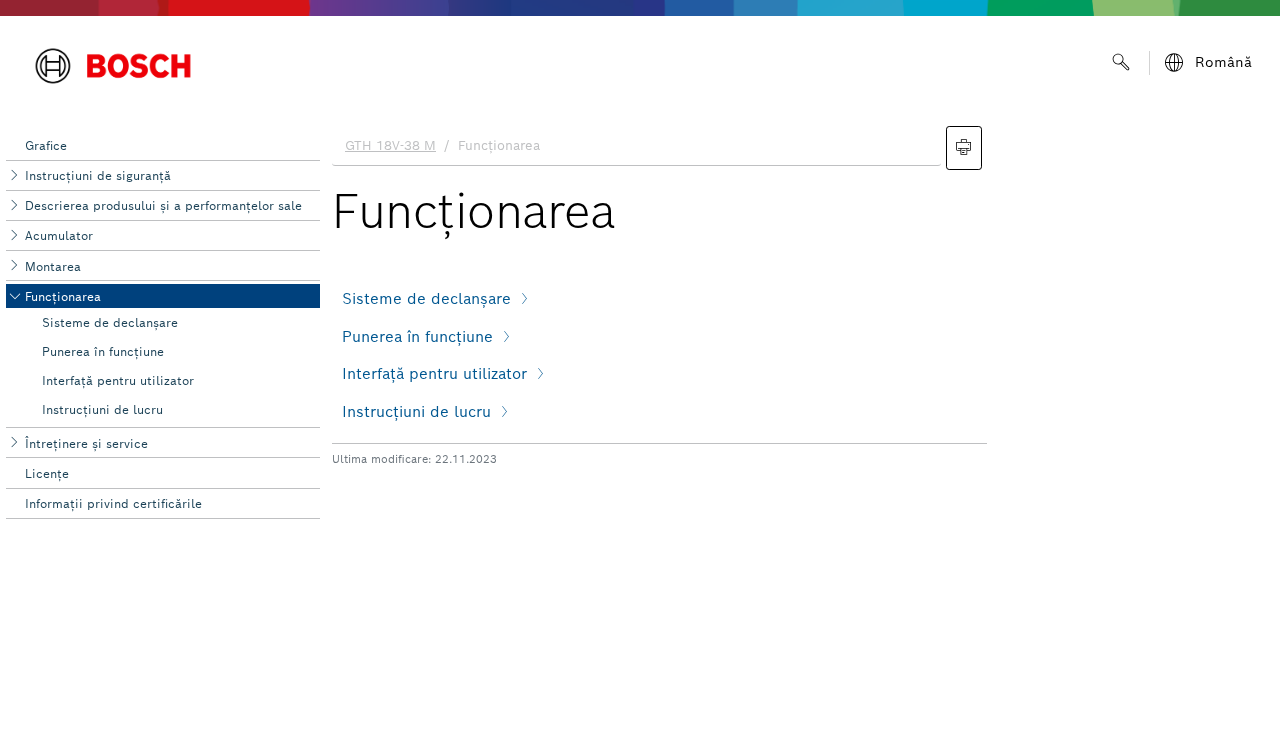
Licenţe (47, 473)
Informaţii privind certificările (113, 503)
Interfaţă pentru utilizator (118, 380)
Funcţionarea (63, 296)
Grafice (46, 145)
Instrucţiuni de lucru (102, 409)
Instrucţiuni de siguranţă (98, 175)
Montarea (53, 266)
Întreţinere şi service (86, 443)
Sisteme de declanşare (110, 322)
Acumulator (59, 235)
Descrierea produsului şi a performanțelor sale (163, 205)
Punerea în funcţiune (103, 351)
